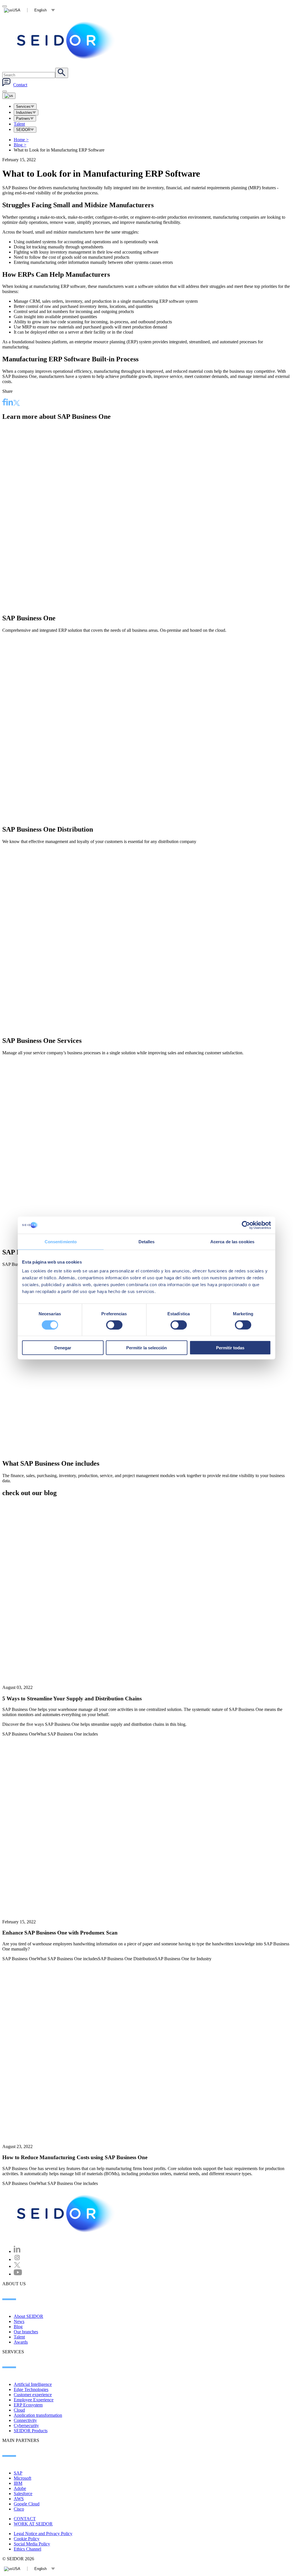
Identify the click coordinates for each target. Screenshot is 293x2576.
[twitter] (17, 404)
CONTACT (25, 2519)
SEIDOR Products (31, 2431)
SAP (18, 2473)
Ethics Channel (27, 2549)
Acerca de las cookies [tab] (232, 1241)
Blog (20, 145)
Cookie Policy (27, 2539)
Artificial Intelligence (33, 2384)
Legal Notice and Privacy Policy (43, 2534)
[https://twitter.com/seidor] (17, 2266)
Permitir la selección (146, 1348)
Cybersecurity (26, 2425)
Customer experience (33, 2395)
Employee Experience (34, 2400)
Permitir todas (230, 1348)
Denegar (63, 1348)
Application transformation (38, 2415)
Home (21, 140)
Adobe (20, 2488)
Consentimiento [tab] (61, 1241)
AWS (19, 2499)
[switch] (114, 1325)
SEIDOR (23, 130)
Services (23, 106)
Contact (20, 85)
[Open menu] (9, 96)
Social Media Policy (32, 2544)
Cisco (19, 2509)
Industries (24, 112)
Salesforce (23, 2494)
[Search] (62, 73)
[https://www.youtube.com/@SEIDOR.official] (18, 2274)
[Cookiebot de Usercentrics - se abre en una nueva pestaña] (246, 1225)
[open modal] (5, 6)
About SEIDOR (28, 2316)
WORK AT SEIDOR (33, 2524)
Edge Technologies (31, 2389)
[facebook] (4, 403)
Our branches (26, 2332)
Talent (19, 124)
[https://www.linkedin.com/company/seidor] (17, 2251)
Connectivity (25, 2420)
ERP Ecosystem (28, 2405)
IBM (18, 2483)
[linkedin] (10, 403)
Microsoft (22, 2478)
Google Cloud (27, 2504)
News (19, 2321)
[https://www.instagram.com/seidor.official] (17, 2259)
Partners (23, 118)
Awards (21, 2342)
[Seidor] (66, 40)
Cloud (19, 2410)
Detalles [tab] (147, 1241)
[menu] (5, 91)
